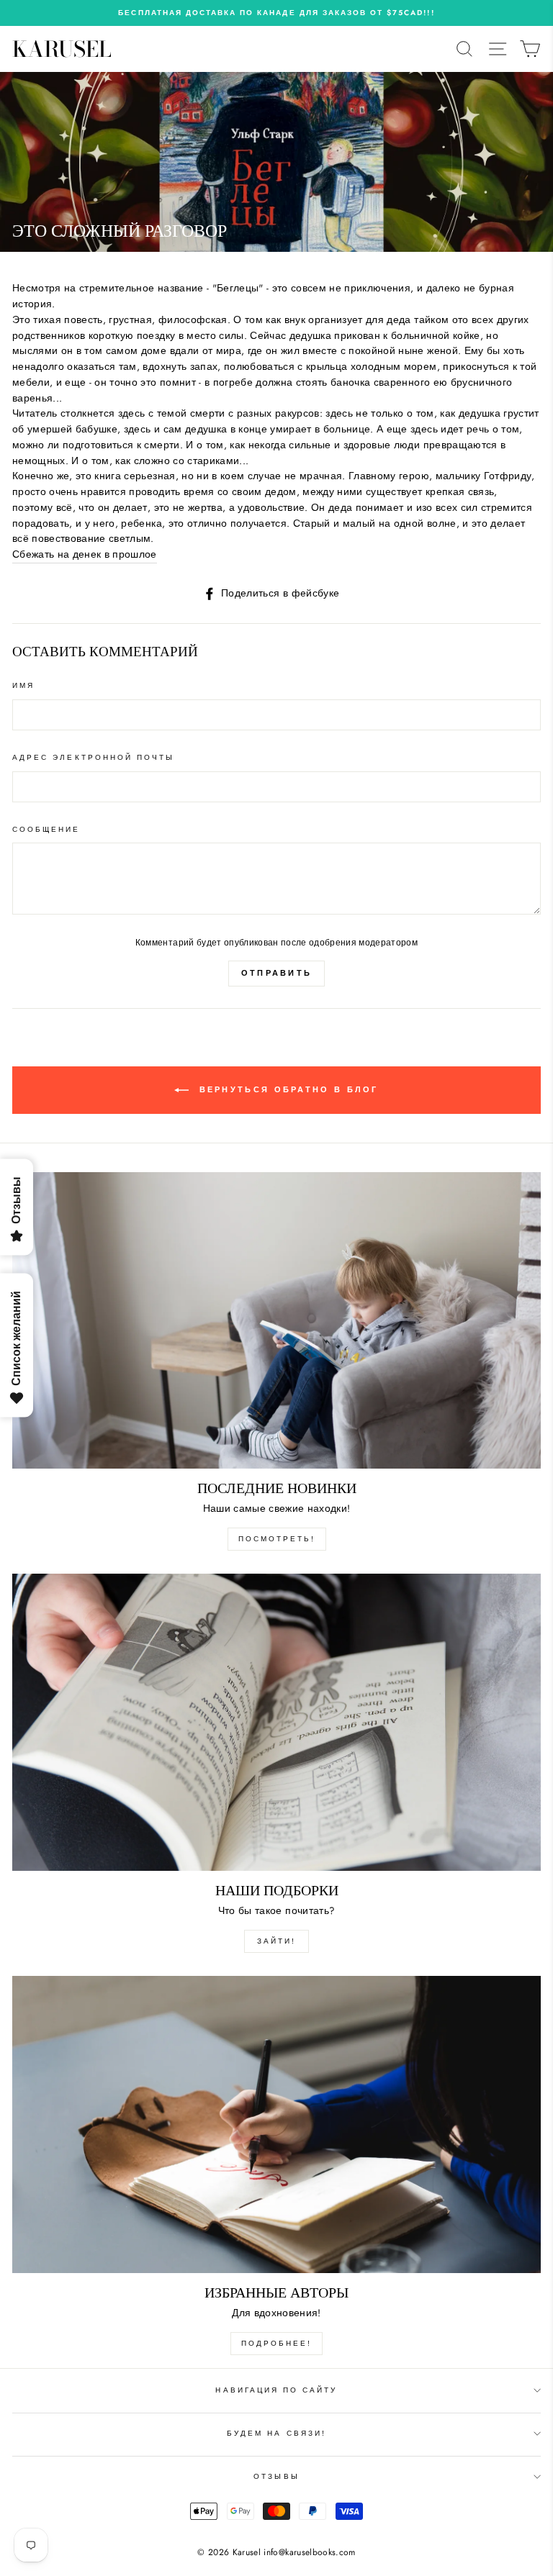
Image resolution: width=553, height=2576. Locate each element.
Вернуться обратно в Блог (287, 1089)
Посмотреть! (277, 1539)
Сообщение (46, 829)
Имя (23, 685)
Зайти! (276, 1941)
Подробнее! (276, 2343)
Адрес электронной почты (93, 757)
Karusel (62, 49)
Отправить (277, 973)
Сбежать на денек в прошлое (85, 554)
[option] (276, 13)
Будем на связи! (276, 2433)
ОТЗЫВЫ (276, 2476)
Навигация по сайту (276, 2390)
